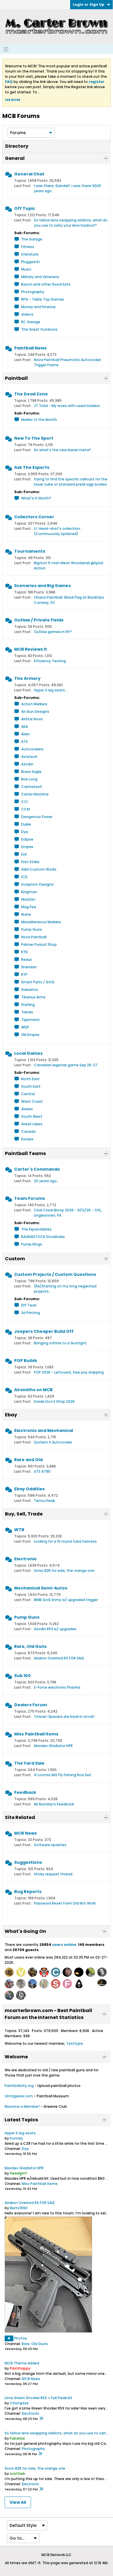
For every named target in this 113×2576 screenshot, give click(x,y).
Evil (24, 854)
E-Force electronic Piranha (57, 1687)
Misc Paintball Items (36, 1734)
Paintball (16, 378)
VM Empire (30, 1035)
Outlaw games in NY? (53, 632)
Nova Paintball (34, 937)
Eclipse (27, 839)
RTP (24, 975)
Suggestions (28, 1862)
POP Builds (26, 1361)
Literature (30, 254)
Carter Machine (35, 794)
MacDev (28, 899)
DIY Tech (29, 1305)
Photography (33, 292)
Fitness (28, 247)
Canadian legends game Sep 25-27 (66, 1065)
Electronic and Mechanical (44, 1431)
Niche (26, 914)
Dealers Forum (31, 1705)
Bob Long (29, 779)
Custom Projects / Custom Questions (55, 1274)
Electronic (25, 1559)
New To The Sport (34, 438)
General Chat (29, 174)
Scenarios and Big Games (42, 586)
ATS (24, 742)
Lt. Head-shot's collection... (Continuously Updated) (58, 531)
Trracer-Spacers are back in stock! (64, 1717)
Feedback (25, 1792)
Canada (28, 1131)
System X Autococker (53, 1442)
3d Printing (31, 1313)
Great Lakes (32, 1124)
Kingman (29, 892)
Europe (27, 1139)
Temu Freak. (45, 1501)
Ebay (11, 1415)
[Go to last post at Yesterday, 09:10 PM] (41, 2419)
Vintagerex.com (19, 2096)
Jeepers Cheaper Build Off (44, 1331)
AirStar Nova (32, 719)
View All (18, 2502)
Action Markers (34, 704)
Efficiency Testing (50, 661)
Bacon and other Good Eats (46, 284)
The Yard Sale (29, 1763)
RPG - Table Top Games (43, 299)
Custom (15, 1259)
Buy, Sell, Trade (24, 1514)
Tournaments (30, 551)
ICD (24, 877)
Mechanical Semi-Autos (41, 1588)
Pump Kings (32, 1244)
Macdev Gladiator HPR (53, 1746)
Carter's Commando (37, 1169)
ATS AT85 (42, 1471)
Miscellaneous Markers (41, 922)
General (15, 158)
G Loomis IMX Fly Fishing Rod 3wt (63, 1775)
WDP (25, 1027)
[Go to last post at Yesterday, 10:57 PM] (40, 2454)
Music (26, 269)
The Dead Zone (31, 394)
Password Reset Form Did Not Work (65, 1903)
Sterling (28, 1005)
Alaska (27, 1109)
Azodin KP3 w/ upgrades (55, 1629)
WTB (19, 1530)
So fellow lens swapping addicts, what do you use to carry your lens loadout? (71, 223)
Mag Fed (29, 907)
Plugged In (30, 262)
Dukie (26, 824)
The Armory (27, 678)
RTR (24, 952)
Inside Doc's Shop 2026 (54, 1401)
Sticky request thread (53, 1874)
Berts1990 (19, 2208)
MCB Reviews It (31, 649)
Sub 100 (22, 1676)
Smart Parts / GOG (38, 982)
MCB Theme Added (22, 2363)
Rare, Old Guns (30, 1646)
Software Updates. (51, 1845)
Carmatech (32, 787)
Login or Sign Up (89, 4)
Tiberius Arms (33, 997)
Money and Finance (38, 307)
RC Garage (31, 322)
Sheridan (29, 967)
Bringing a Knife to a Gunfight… (62, 1343)
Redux (27, 959)
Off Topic (25, 208)
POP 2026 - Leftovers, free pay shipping (69, 1372)
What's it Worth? (36, 498)
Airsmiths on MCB (33, 1390)
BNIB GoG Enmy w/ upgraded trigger (66, 1600)
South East (31, 1086)
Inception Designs (37, 884)
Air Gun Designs (35, 711)
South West (32, 1116)
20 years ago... (47, 1181)
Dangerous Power (37, 817)
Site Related (20, 1817)
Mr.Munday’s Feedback (54, 1804)
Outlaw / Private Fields (39, 620)
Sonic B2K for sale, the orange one (64, 1571)
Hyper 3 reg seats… (51, 690)
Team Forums (30, 1198)
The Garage (32, 239)
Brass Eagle (31, 772)
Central (28, 1094)
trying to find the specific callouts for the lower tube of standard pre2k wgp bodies (71, 482)
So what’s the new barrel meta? (62, 450)
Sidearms (30, 990)
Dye (25, 832)
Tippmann (30, 1020)
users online (64, 1945)
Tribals (27, 1012)
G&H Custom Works (39, 869)
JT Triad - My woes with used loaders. (67, 406)
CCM (25, 809)
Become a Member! (22, 2106)
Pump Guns (32, 929)
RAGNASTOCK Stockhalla (43, 1237)
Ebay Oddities (29, 1489)
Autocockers (32, 749)
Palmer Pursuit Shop (39, 944)
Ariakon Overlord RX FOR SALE (59, 1658)
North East (30, 1079)
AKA (24, 727)
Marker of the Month (39, 420)
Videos (27, 314)
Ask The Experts (32, 467)
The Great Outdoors (39, 329)
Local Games (28, 1053)
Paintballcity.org (19, 2086)
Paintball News (30, 348)
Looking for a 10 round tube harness (65, 1541)
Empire (27, 847)
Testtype (74, 2043)
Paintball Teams (25, 1153)
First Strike (30, 862)
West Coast (32, 1101)
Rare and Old (28, 1460)
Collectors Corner (34, 517)
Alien (25, 734)
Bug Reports (28, 1892)
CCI (24, 802)
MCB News (25, 1833)
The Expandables (36, 1229)
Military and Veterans (40, 277)
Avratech (29, 757)
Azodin (27, 764)
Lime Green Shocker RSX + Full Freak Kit (39, 2398)
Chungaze (19, 2403)
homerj (16, 2138)
